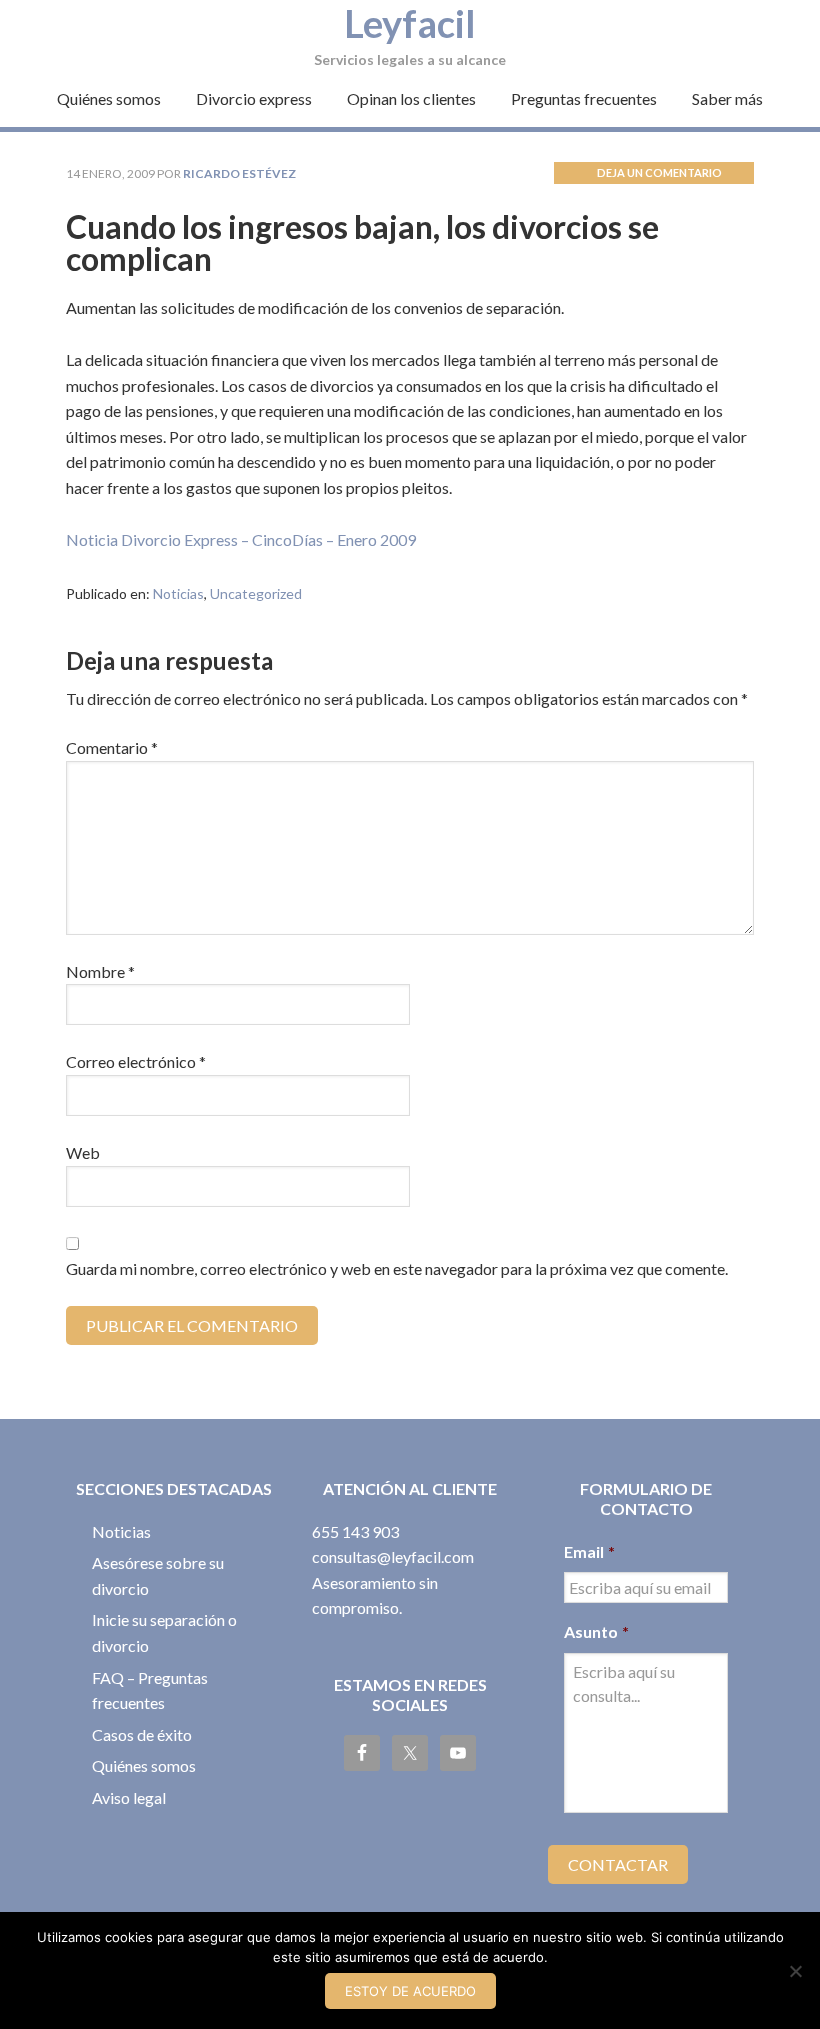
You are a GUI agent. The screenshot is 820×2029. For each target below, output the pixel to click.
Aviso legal (129, 1797)
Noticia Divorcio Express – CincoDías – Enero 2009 (241, 539)
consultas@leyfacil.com (393, 1556)
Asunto (596, 1631)
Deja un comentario (659, 172)
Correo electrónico (136, 1061)
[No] (795, 1971)
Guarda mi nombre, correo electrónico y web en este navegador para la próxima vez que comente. (397, 1268)
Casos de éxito (142, 1734)
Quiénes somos (144, 1765)
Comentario (112, 747)
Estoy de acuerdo (410, 1991)
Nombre (100, 971)
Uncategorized (256, 593)
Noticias (178, 593)
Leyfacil (410, 23)
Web (83, 1152)
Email (589, 1551)
